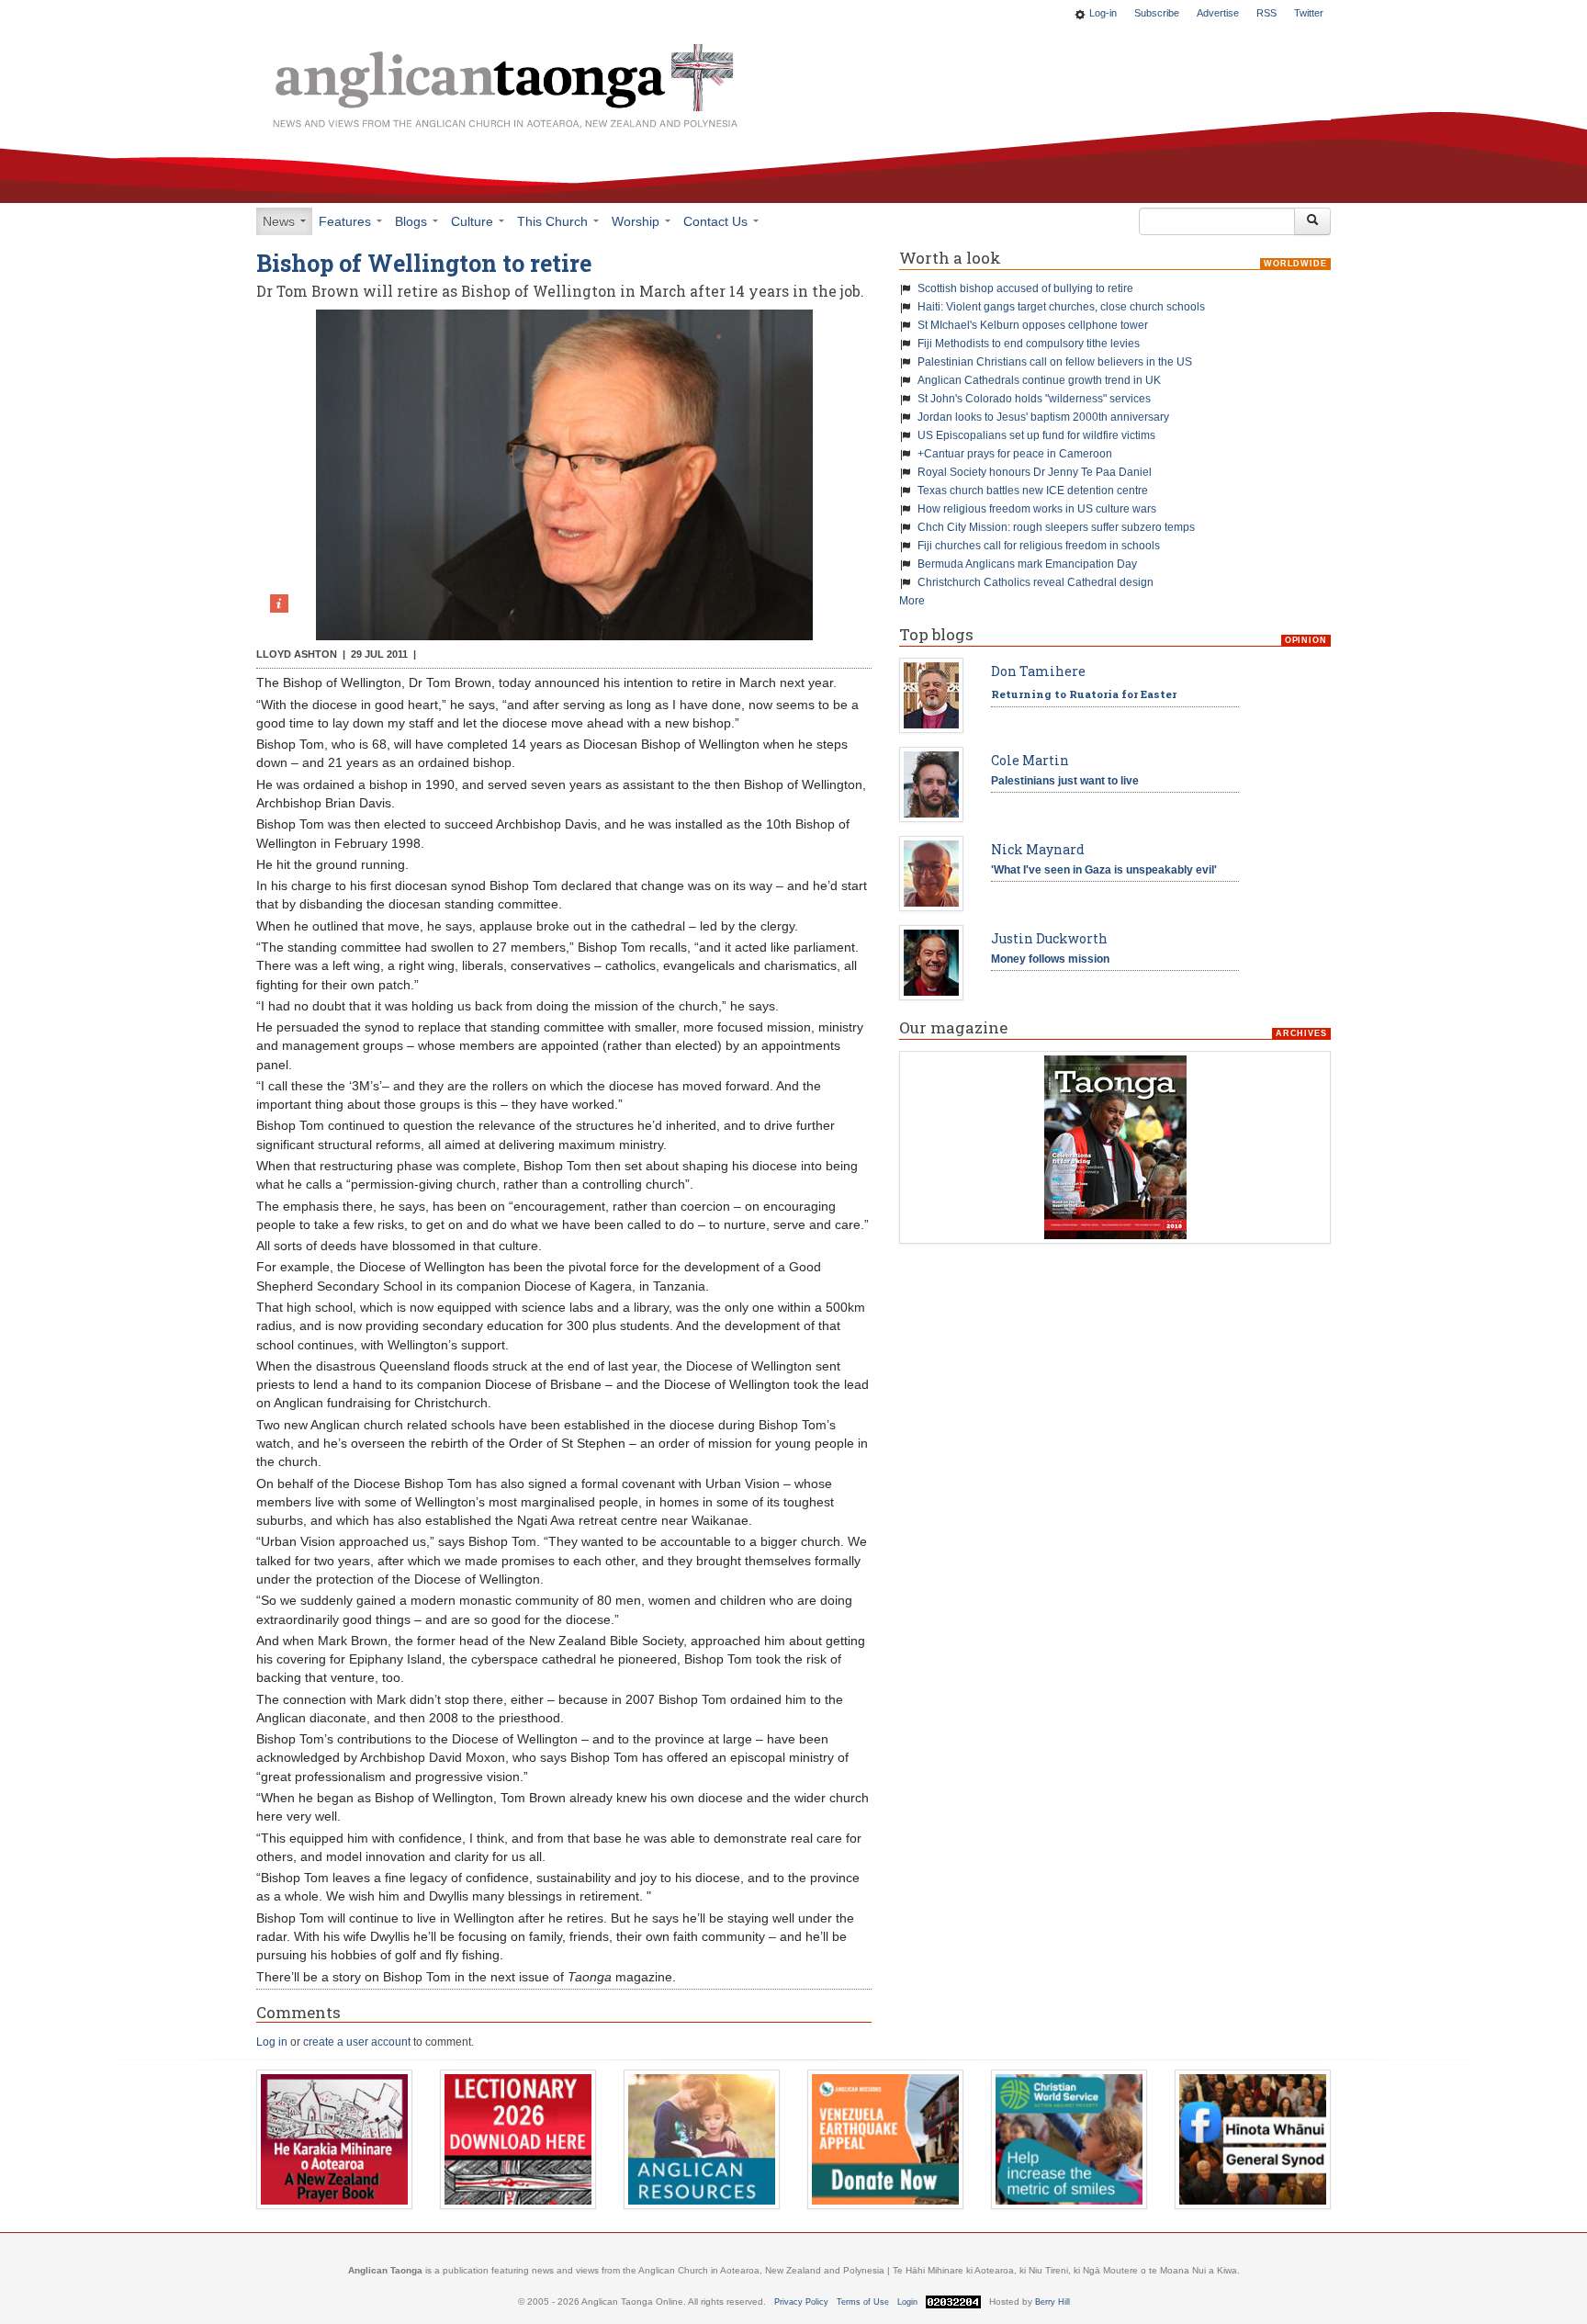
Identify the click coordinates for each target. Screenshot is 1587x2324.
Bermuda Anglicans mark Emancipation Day (1027, 564)
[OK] (1312, 221)
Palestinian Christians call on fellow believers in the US (1055, 362)
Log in (272, 2042)
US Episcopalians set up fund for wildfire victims (1036, 435)
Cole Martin (1030, 760)
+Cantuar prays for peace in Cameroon (1015, 454)
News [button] (281, 221)
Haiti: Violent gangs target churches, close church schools (1061, 307)
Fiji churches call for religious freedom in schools (1039, 546)
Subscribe (1157, 13)
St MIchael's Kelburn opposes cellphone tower (1033, 325)
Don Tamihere (1038, 671)
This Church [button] (554, 221)
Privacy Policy (801, 2302)
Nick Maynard (1038, 849)
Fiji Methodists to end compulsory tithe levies (1029, 344)
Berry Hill (1052, 2302)
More (912, 601)
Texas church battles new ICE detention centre (1033, 491)
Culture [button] (474, 221)
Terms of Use (863, 2302)
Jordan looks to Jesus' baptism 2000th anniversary (1043, 417)
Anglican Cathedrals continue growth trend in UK (1039, 380)
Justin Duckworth (1049, 938)
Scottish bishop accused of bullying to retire (1025, 288)
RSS (1266, 13)
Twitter (1309, 13)
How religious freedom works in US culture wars (1037, 509)
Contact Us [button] (717, 221)
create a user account (357, 2042)
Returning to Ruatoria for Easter (1084, 694)
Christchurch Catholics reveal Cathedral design (1035, 582)
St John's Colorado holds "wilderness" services (1034, 399)
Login (907, 2302)
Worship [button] (637, 221)
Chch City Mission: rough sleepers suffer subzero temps (1056, 527)
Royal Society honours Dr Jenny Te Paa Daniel (1035, 472)
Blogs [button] (413, 221)
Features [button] (347, 221)
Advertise (1218, 13)
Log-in (1103, 13)
